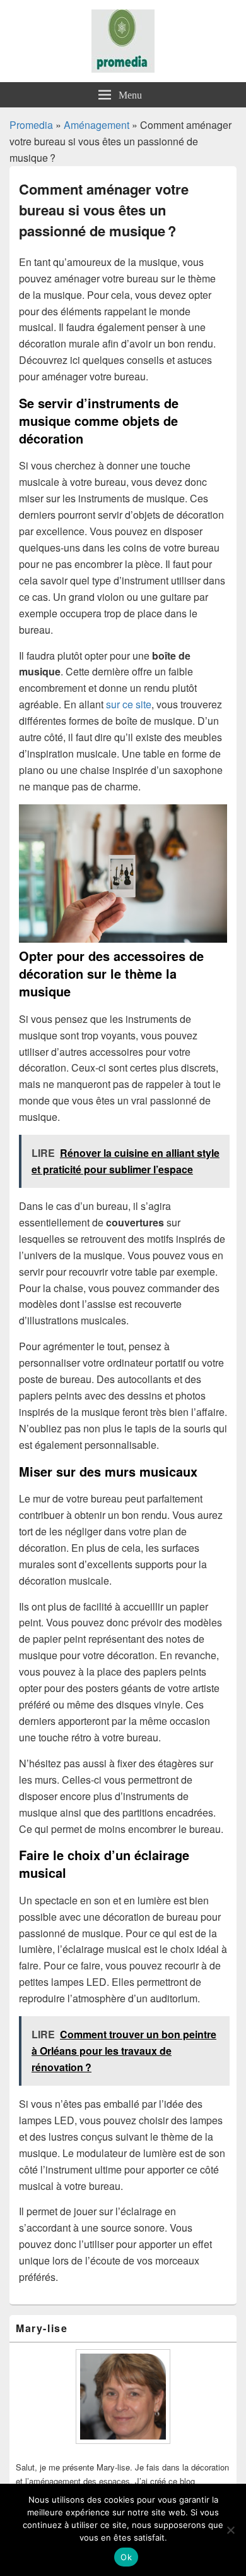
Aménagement (97, 125)
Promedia (31, 125)
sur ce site (129, 704)
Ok (126, 2557)
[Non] (230, 2530)
